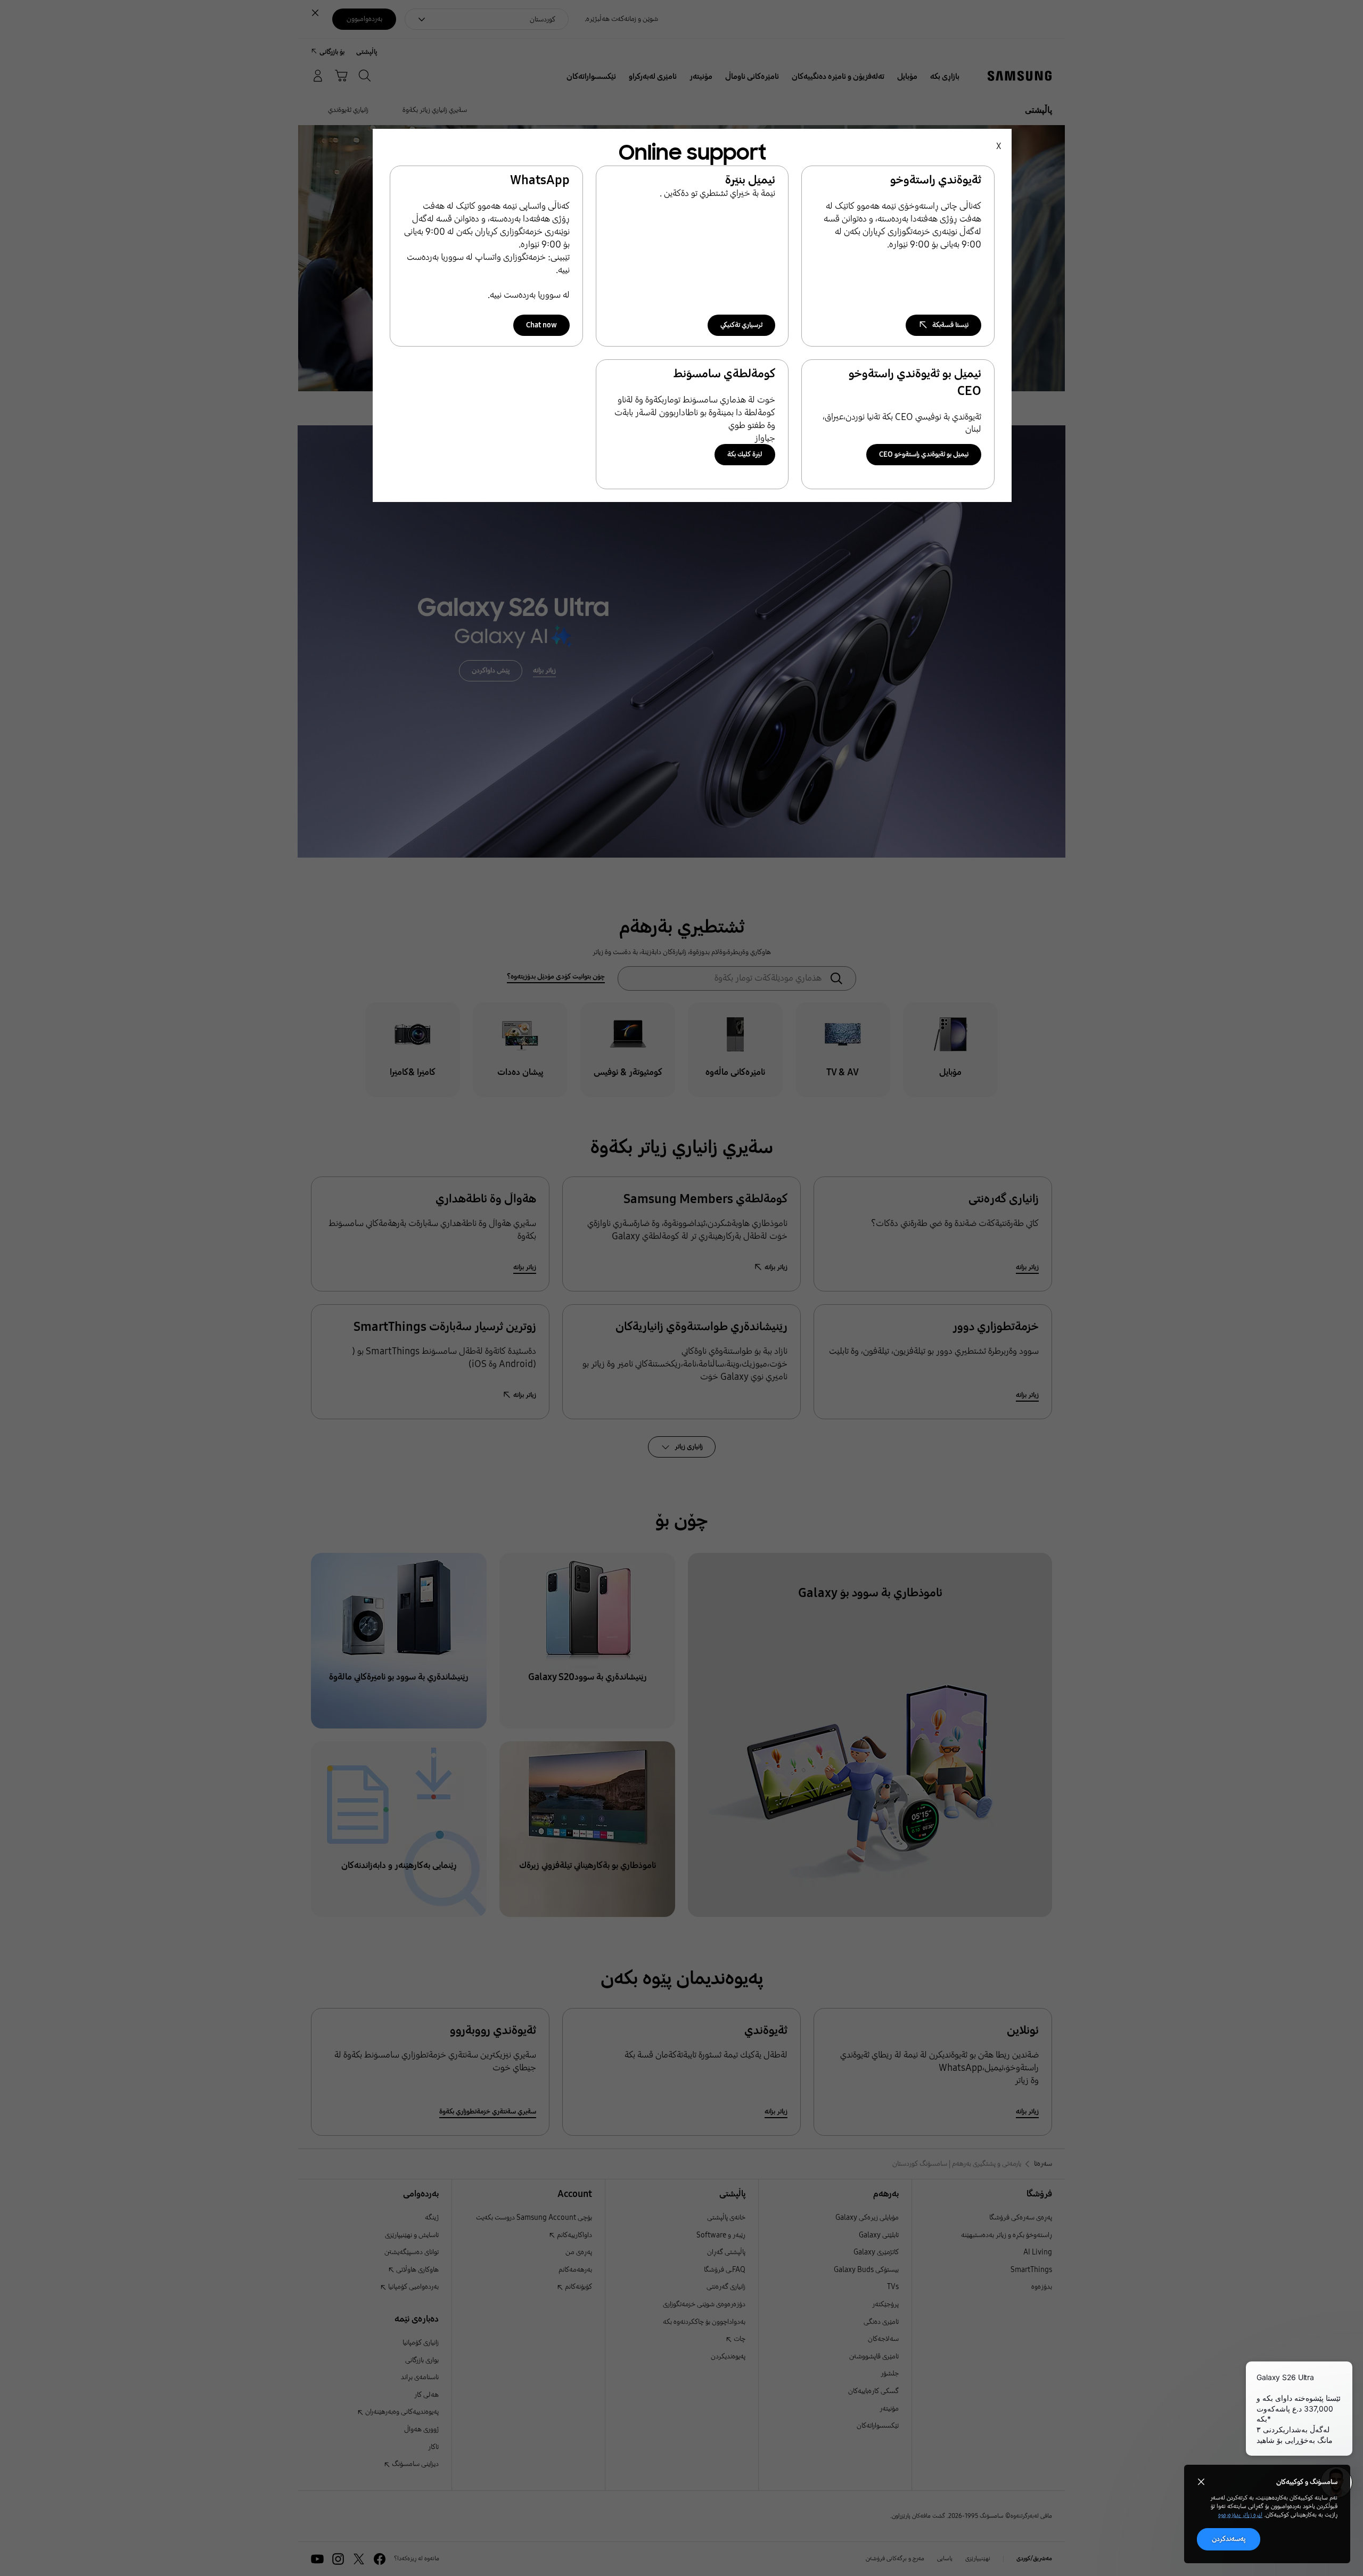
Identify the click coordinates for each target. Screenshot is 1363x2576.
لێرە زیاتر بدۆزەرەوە (1240, 2515)
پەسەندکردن (1229, 2539)
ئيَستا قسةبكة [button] (950, 325)
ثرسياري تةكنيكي (741, 325)
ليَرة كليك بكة (745, 454)
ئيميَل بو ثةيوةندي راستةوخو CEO (924, 454)
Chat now (541, 325)
